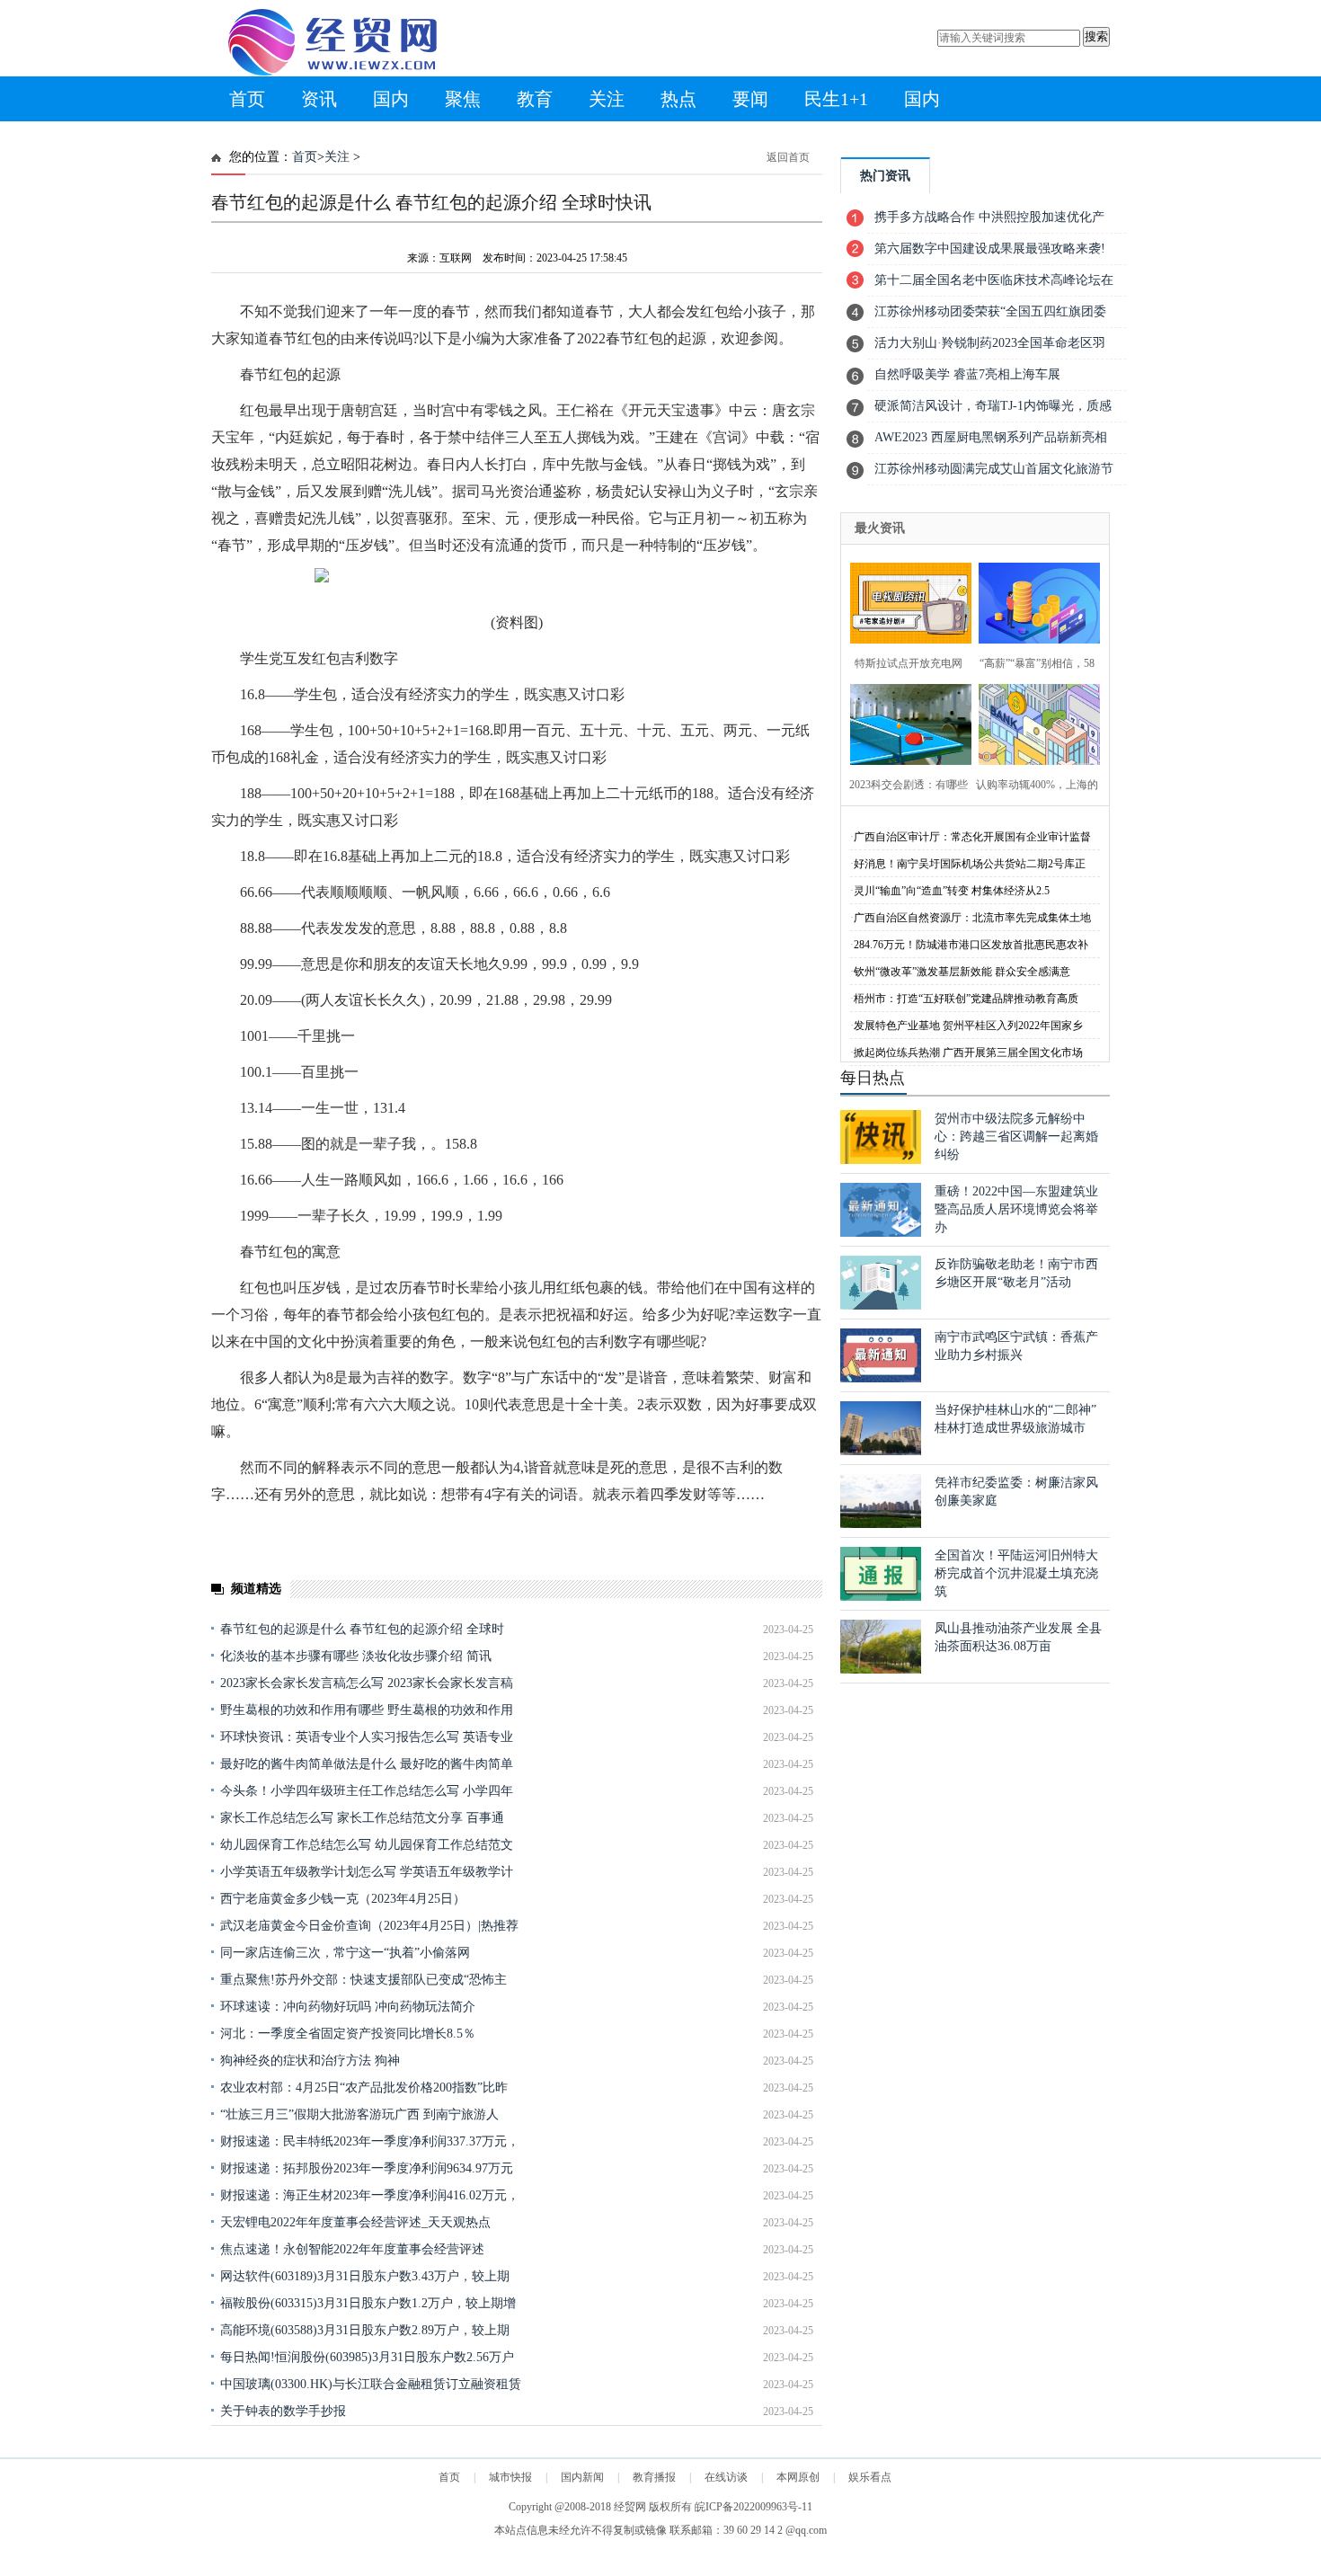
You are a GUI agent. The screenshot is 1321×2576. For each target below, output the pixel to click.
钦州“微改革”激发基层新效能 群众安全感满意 (962, 972)
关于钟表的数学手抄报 (283, 2411)
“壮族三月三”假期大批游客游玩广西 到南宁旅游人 (359, 2114)
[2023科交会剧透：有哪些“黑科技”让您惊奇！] (905, 722)
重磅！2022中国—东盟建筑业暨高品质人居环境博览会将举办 (1016, 1209)
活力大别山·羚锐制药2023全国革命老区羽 (990, 343)
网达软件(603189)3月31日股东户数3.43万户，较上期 (365, 2276)
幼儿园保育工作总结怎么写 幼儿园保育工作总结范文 (367, 1845)
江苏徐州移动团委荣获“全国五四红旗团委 (990, 311)
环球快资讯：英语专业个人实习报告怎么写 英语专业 (367, 1737)
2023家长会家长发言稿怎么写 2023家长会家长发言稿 (367, 1683)
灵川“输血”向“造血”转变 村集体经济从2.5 (952, 891)
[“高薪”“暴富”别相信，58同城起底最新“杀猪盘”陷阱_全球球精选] (1034, 601)
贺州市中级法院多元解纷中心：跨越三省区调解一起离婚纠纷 (1016, 1137)
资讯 (319, 99)
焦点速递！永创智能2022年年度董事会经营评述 (352, 2249)
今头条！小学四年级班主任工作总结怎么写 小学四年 (367, 1791)
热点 (678, 99)
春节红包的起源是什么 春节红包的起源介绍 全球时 (362, 1629)
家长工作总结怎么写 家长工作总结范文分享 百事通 (362, 1818)
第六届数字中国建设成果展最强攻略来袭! (990, 249)
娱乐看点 (870, 2477)
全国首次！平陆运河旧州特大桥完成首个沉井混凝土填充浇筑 (1016, 1573)
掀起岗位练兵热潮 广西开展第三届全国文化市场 (968, 1053)
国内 (391, 99)
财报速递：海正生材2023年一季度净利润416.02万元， (370, 2195)
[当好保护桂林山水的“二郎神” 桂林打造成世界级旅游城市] (881, 1451)
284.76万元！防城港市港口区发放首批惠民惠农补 (971, 945)
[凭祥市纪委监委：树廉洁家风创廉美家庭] (881, 1524)
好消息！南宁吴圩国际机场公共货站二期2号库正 (970, 864)
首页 (247, 99)
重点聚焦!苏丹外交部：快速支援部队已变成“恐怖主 (363, 1980)
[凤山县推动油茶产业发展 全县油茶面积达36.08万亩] (881, 1670)
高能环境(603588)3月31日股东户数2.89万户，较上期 (365, 2330)
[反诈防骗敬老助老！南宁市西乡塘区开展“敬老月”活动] (881, 1306)
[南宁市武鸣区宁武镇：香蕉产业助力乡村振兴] (881, 1378)
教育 (535, 99)
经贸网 (630, 2507)
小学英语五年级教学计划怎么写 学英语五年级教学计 (367, 1872)
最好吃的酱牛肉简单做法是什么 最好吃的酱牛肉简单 (367, 1764)
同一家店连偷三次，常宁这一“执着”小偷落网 (345, 1953)
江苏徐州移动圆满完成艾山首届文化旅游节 (994, 469)
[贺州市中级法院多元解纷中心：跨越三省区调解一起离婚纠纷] (881, 1160)
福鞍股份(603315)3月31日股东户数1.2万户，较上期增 (368, 2303)
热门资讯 (885, 176)
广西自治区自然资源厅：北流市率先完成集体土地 (972, 918)
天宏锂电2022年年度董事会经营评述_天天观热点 (355, 2222)
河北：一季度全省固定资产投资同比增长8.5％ (348, 2034)
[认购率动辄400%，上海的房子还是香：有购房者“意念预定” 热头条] (1034, 722)
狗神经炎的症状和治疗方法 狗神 (310, 2061)
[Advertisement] (517, 2466)
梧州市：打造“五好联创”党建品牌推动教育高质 (966, 999)
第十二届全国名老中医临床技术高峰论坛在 (994, 280)
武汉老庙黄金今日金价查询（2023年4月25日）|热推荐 (369, 1926)
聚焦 (463, 99)
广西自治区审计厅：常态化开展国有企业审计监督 (972, 837)
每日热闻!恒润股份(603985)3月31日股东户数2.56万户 (367, 2357)
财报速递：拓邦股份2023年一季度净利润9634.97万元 (367, 2168)
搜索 (1096, 36)
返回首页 (788, 157)
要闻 (750, 99)
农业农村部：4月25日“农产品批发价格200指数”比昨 (364, 2087)
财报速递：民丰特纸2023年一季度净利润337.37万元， (370, 2141)
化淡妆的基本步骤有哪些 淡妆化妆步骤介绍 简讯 (356, 1656)
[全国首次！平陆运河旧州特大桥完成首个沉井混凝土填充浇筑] (881, 1597)
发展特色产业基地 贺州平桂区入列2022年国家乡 (968, 1026)
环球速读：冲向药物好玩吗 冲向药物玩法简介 (348, 2007)
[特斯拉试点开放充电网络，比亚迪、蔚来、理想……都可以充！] (905, 601)
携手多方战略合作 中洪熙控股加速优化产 (989, 217)
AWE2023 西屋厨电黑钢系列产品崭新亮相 (991, 437)
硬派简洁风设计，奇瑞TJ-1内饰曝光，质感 (993, 406)
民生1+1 (836, 99)
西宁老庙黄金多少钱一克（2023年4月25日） (343, 1899)
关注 (607, 99)
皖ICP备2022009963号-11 (754, 2507)
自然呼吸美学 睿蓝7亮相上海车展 (967, 374)
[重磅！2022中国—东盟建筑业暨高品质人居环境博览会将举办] (881, 1233)
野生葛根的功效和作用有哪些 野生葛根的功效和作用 (367, 1710)
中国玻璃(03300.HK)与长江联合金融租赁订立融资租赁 (371, 2384)
